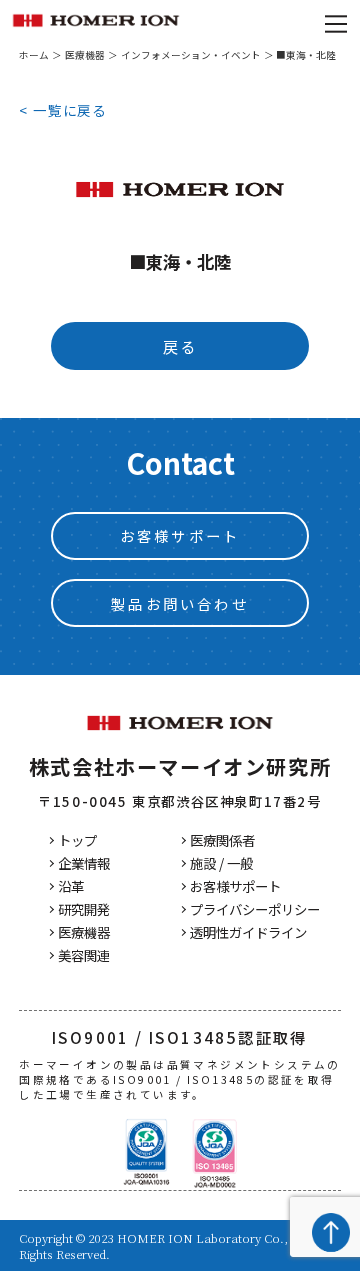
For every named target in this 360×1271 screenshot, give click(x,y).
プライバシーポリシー (255, 909)
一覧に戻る (69, 110)
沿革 (71, 886)
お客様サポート (180, 535)
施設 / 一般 (221, 863)
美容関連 (84, 955)
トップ (77, 840)
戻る (179, 346)
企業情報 (84, 863)
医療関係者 (222, 840)
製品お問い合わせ (180, 603)
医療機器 (85, 55)
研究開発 (84, 909)
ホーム (34, 55)
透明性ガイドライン (248, 932)
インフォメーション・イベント (191, 55)
